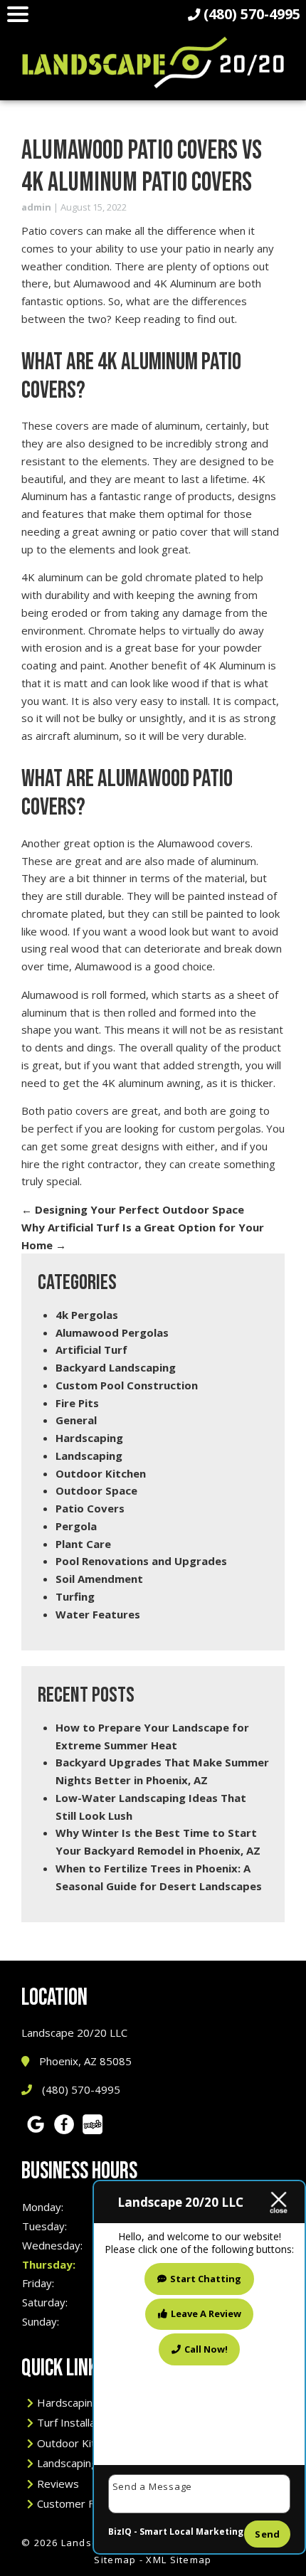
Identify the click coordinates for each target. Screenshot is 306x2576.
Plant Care (83, 1544)
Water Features (98, 1614)
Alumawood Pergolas (112, 1332)
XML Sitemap (179, 2560)
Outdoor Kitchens (80, 2443)
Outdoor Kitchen (101, 1473)
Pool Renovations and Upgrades (141, 1561)
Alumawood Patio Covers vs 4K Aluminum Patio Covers (142, 166)
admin (36, 207)
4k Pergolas (87, 1315)
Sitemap (115, 2560)
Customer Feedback (86, 2503)
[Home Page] (153, 62)
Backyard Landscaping (116, 1367)
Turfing (75, 1596)
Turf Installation (75, 2422)
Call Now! (206, 2349)
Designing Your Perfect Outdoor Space (133, 1209)
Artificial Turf (91, 1350)
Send (267, 2534)
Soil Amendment (99, 1579)
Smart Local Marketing (191, 2532)
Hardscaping (89, 1438)
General (76, 1420)
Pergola (76, 1526)
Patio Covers (90, 1508)
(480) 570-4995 (80, 2089)
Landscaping (89, 1456)
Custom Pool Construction (127, 1385)
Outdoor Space (96, 1490)
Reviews (58, 2484)
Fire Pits (77, 1403)
